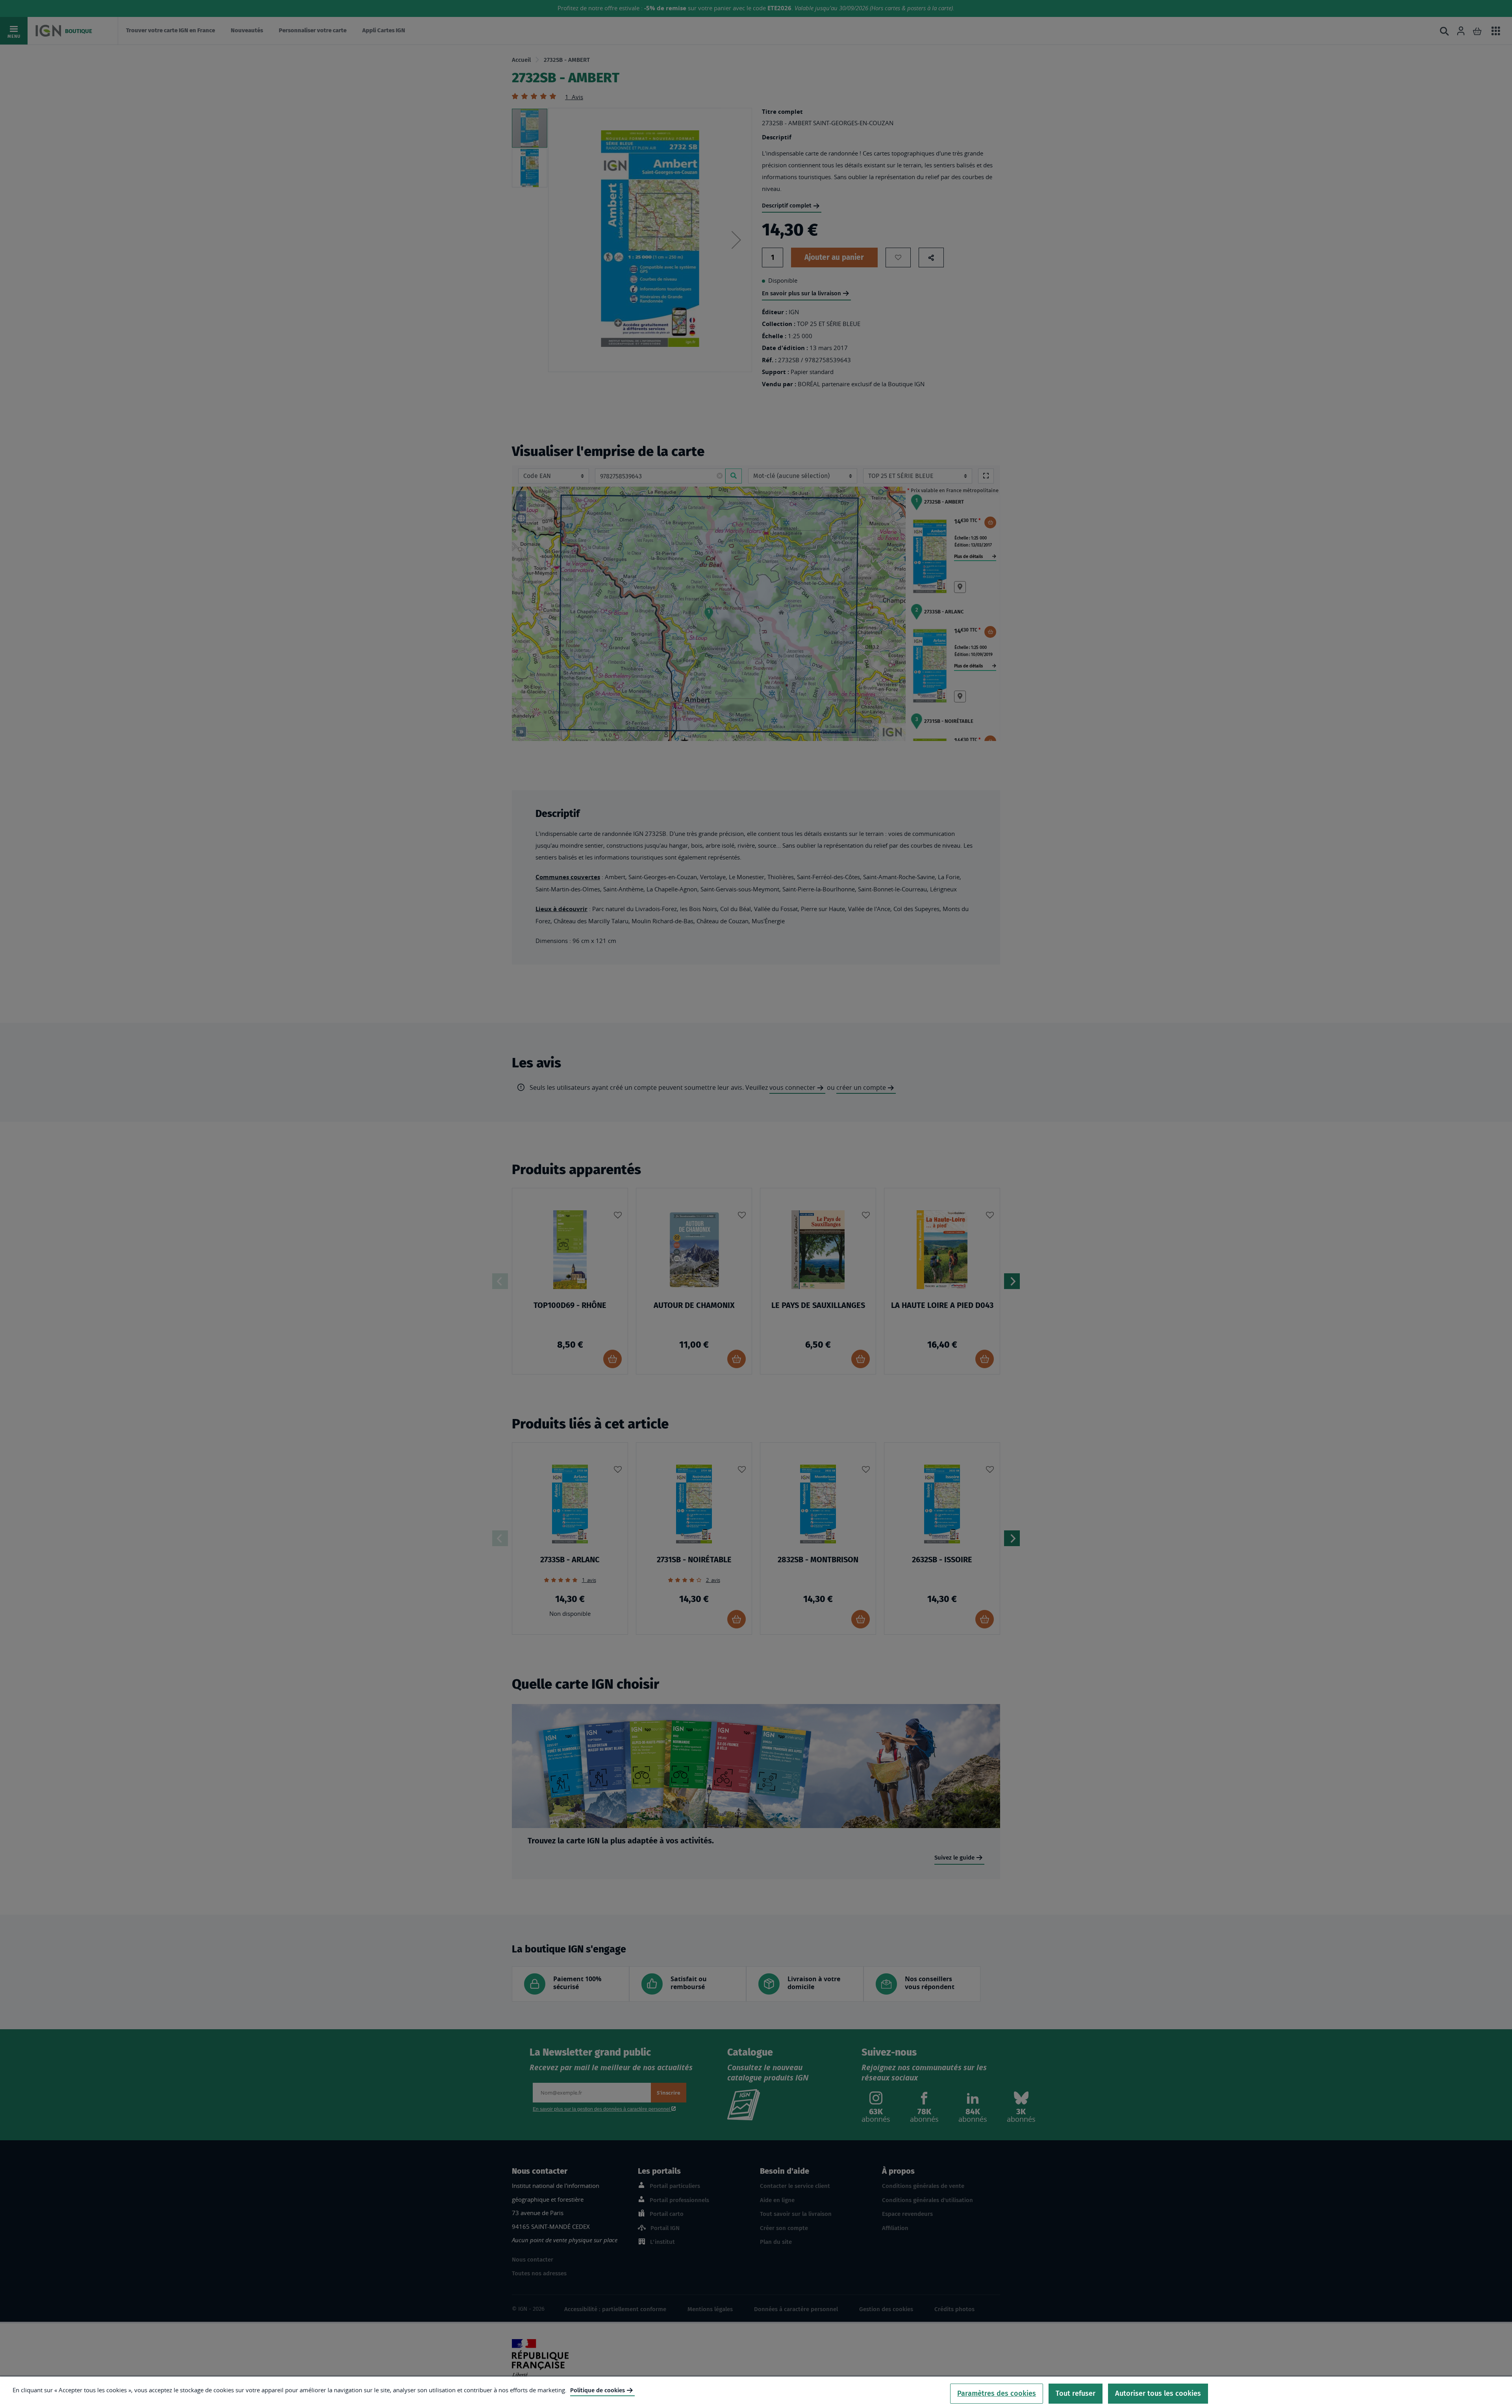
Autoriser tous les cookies (1158, 2393)
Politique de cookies (598, 2390)
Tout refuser (1076, 2393)
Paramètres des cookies (997, 2393)
